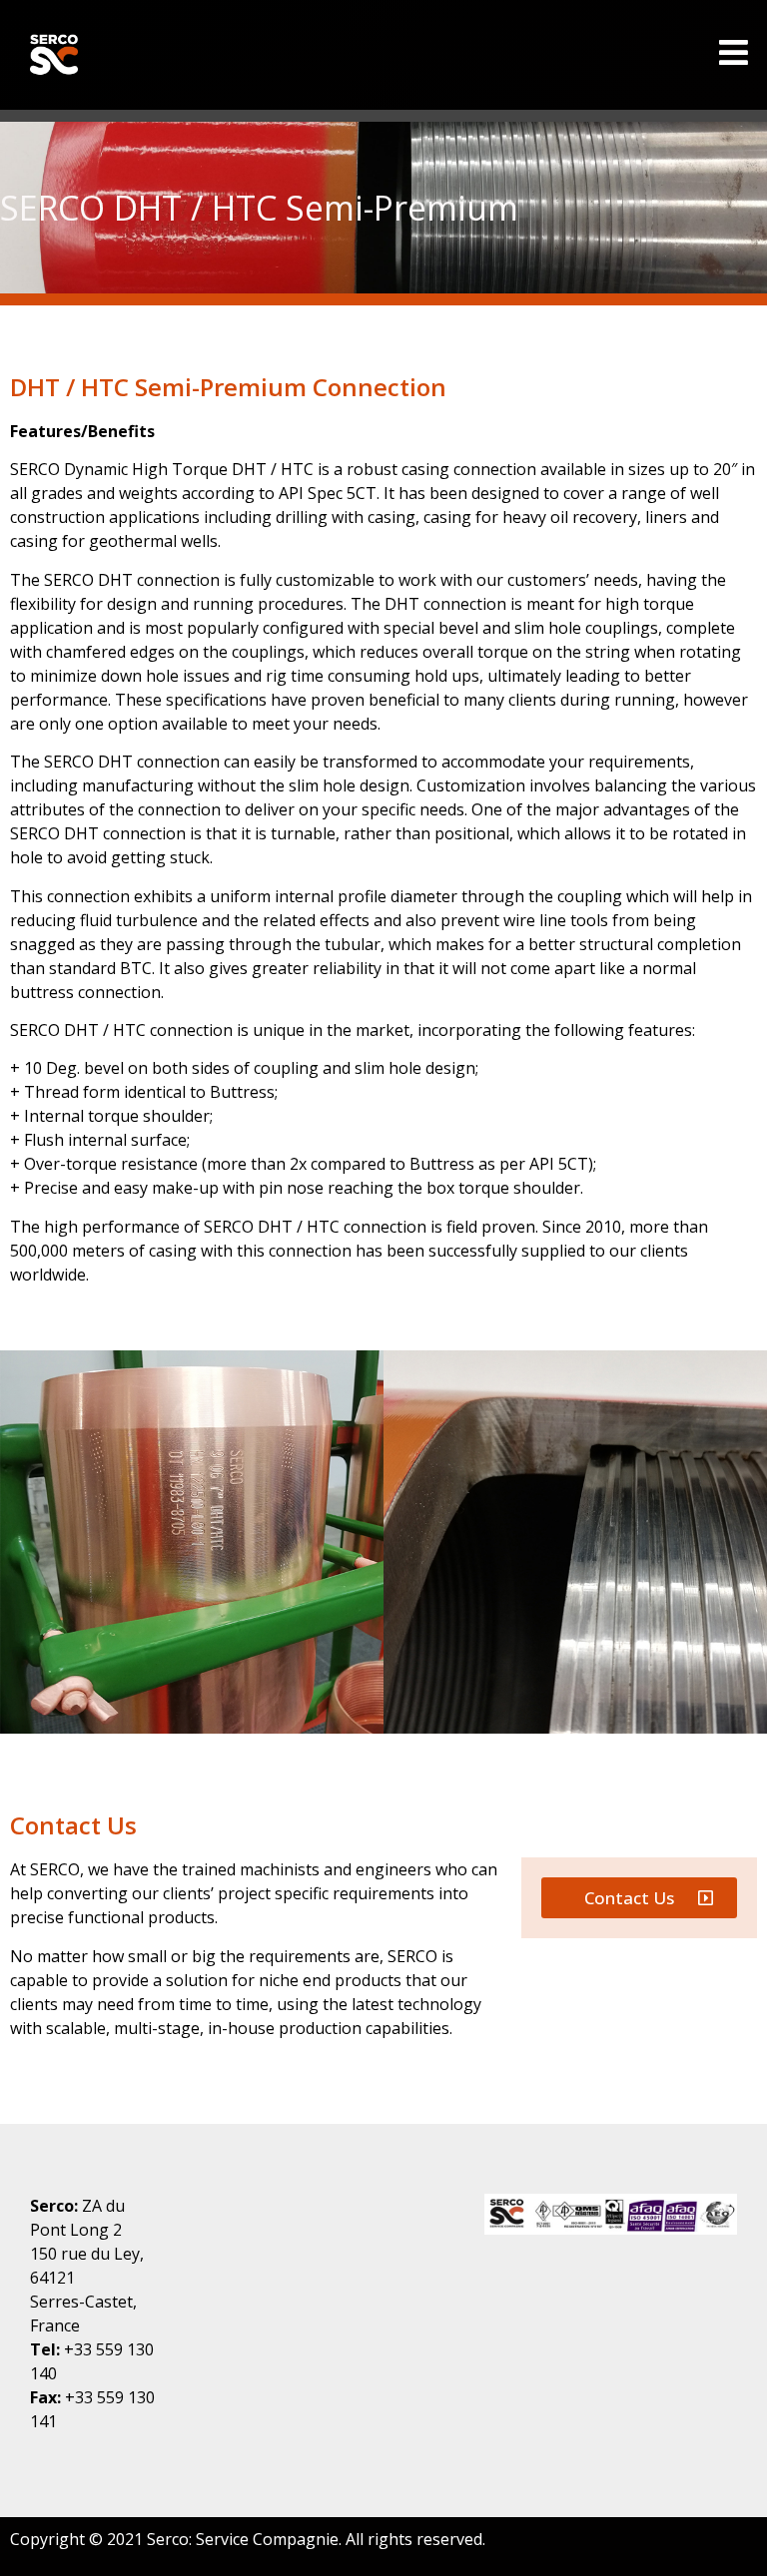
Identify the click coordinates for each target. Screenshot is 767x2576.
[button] (639, 1898)
